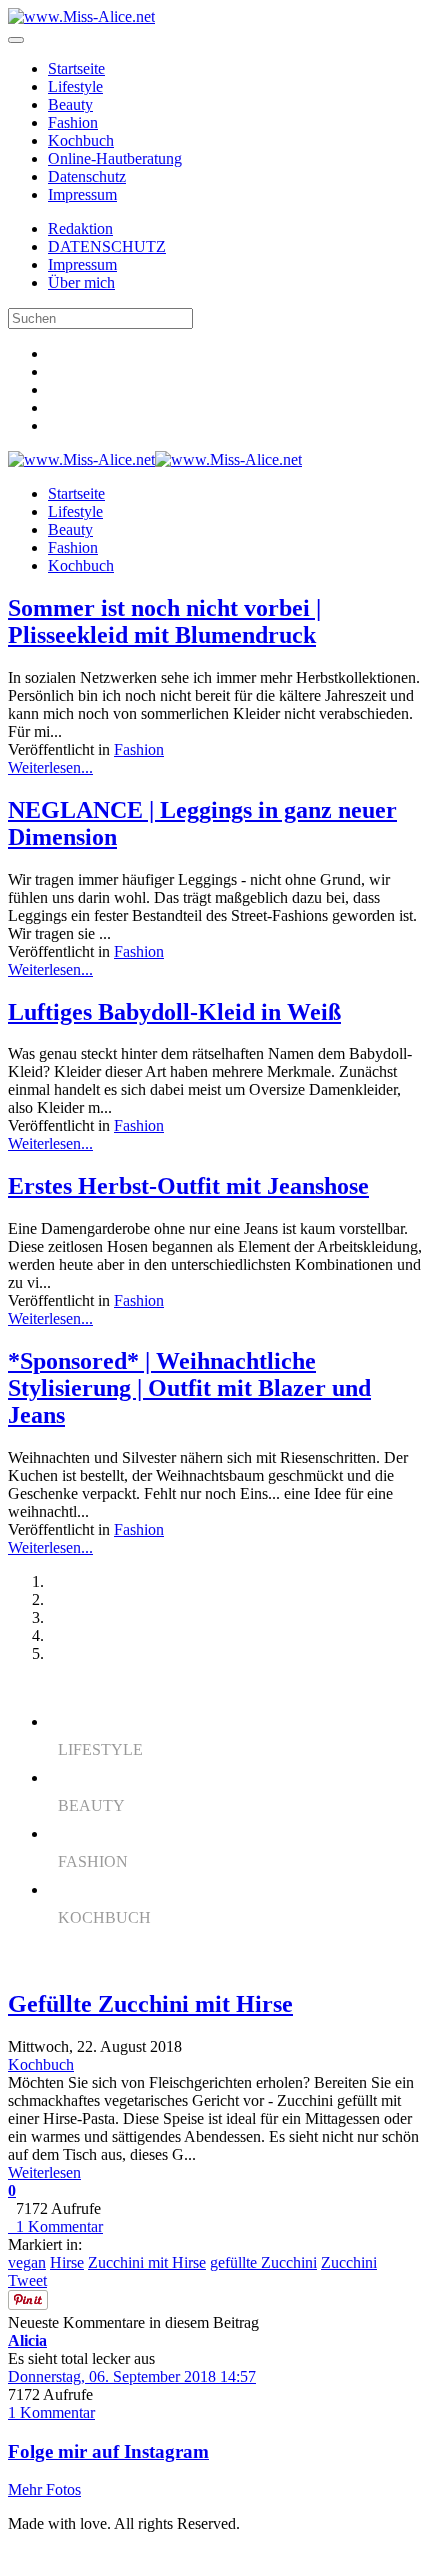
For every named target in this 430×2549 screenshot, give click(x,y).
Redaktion (80, 228)
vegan (27, 2262)
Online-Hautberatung (115, 158)
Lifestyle (75, 86)
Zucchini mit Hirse (147, 2262)
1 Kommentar (55, 2226)
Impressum (82, 194)
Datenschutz (87, 176)
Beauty (70, 104)
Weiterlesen (44, 2172)
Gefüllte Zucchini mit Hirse (150, 2004)
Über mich (81, 282)
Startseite (76, 68)
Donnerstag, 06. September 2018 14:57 (132, 2376)
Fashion (73, 122)
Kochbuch (81, 140)
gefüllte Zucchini (263, 2262)
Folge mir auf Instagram (108, 2451)
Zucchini (349, 2262)
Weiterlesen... (50, 767)
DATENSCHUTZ (107, 246)
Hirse (67, 2262)
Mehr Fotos (44, 2489)
